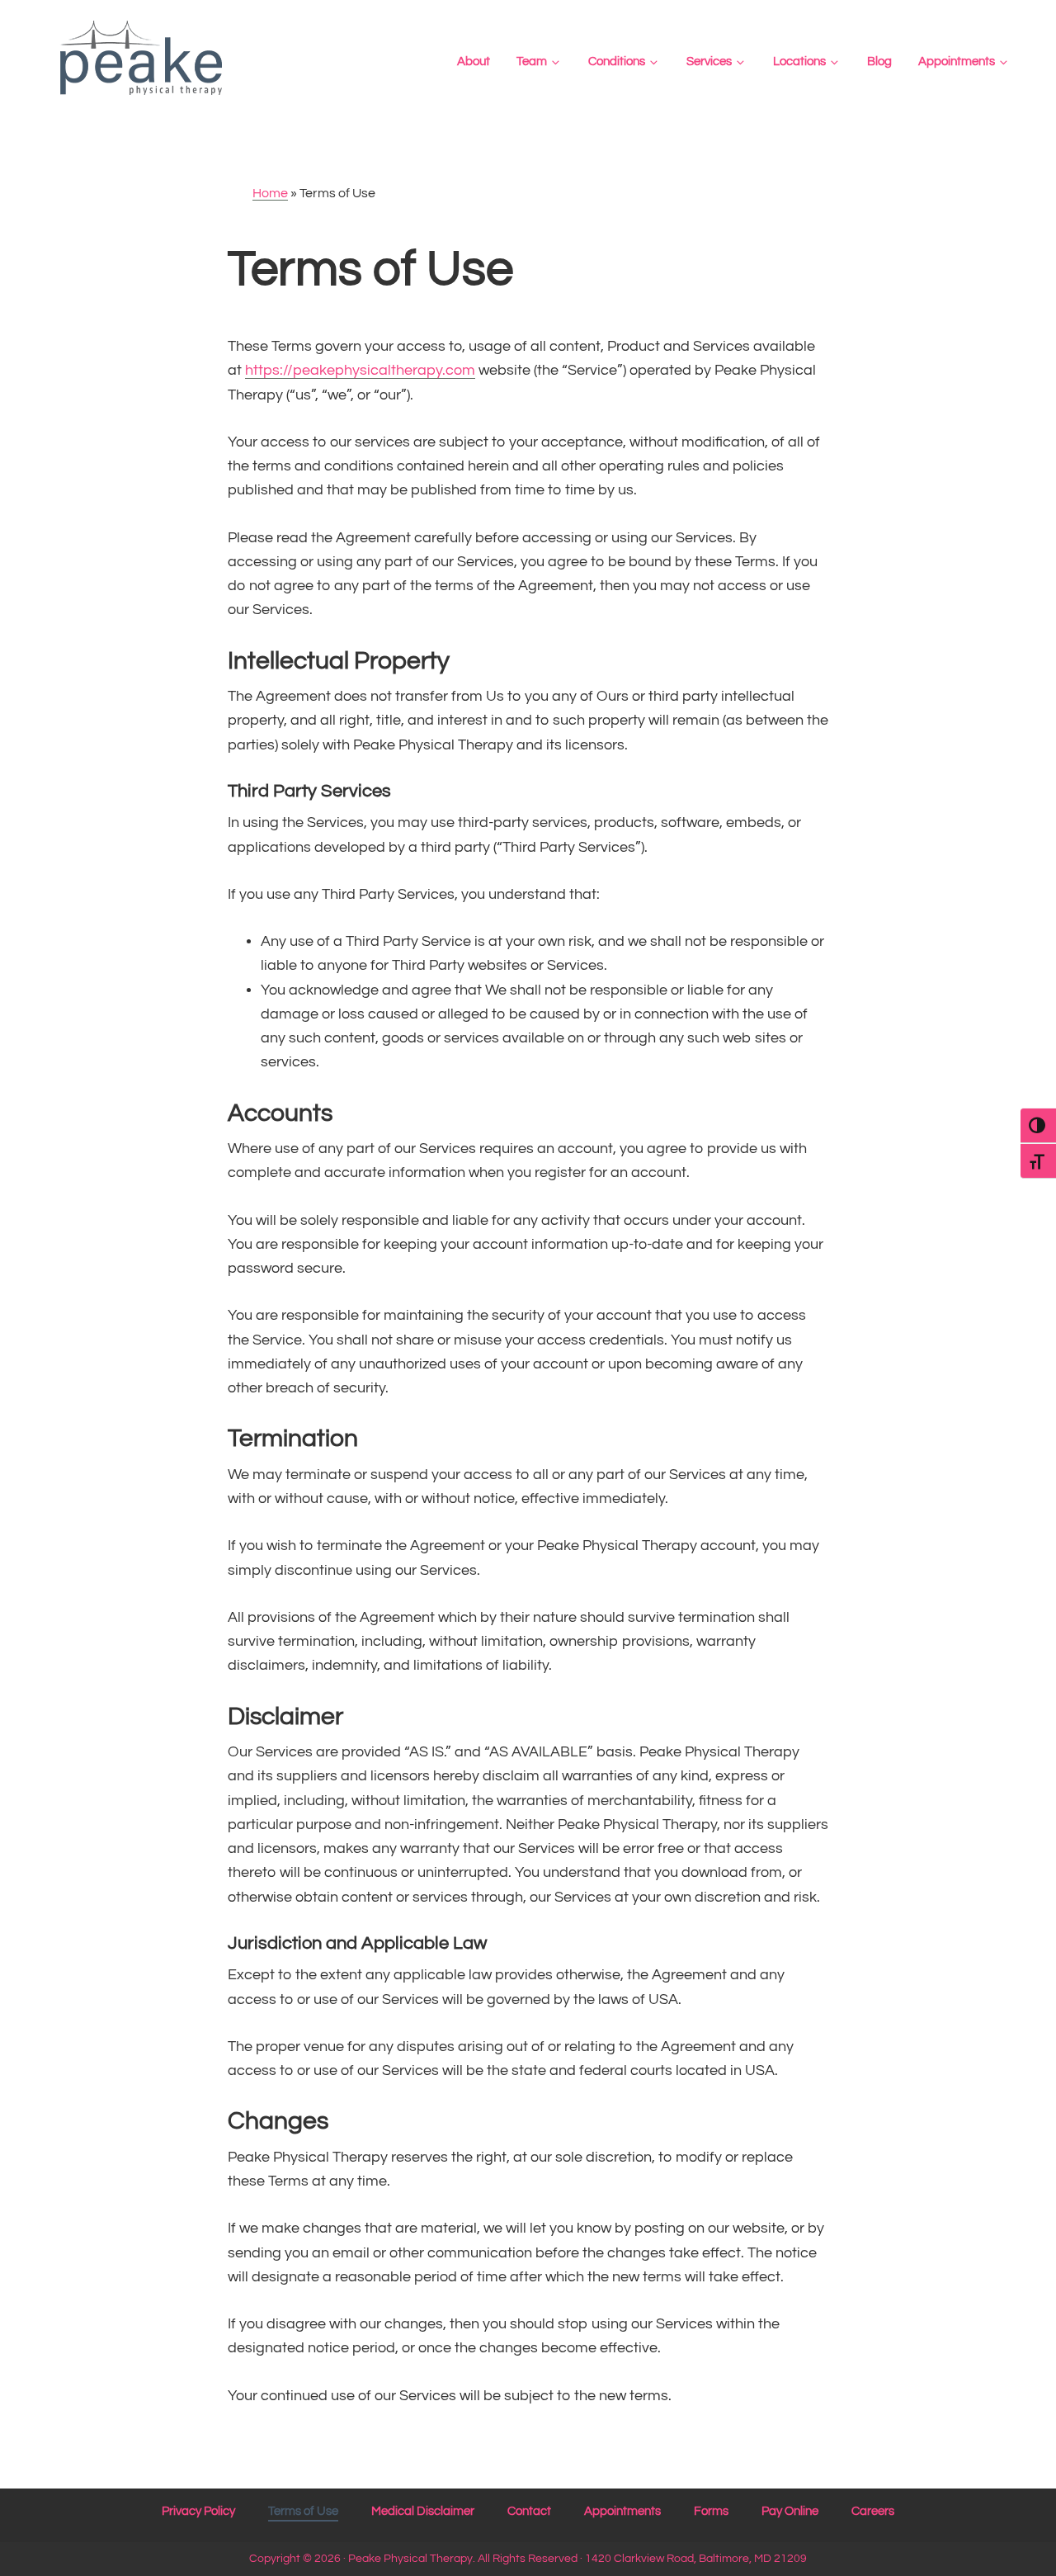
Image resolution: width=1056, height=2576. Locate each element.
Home (270, 193)
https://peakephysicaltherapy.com (360, 370)
